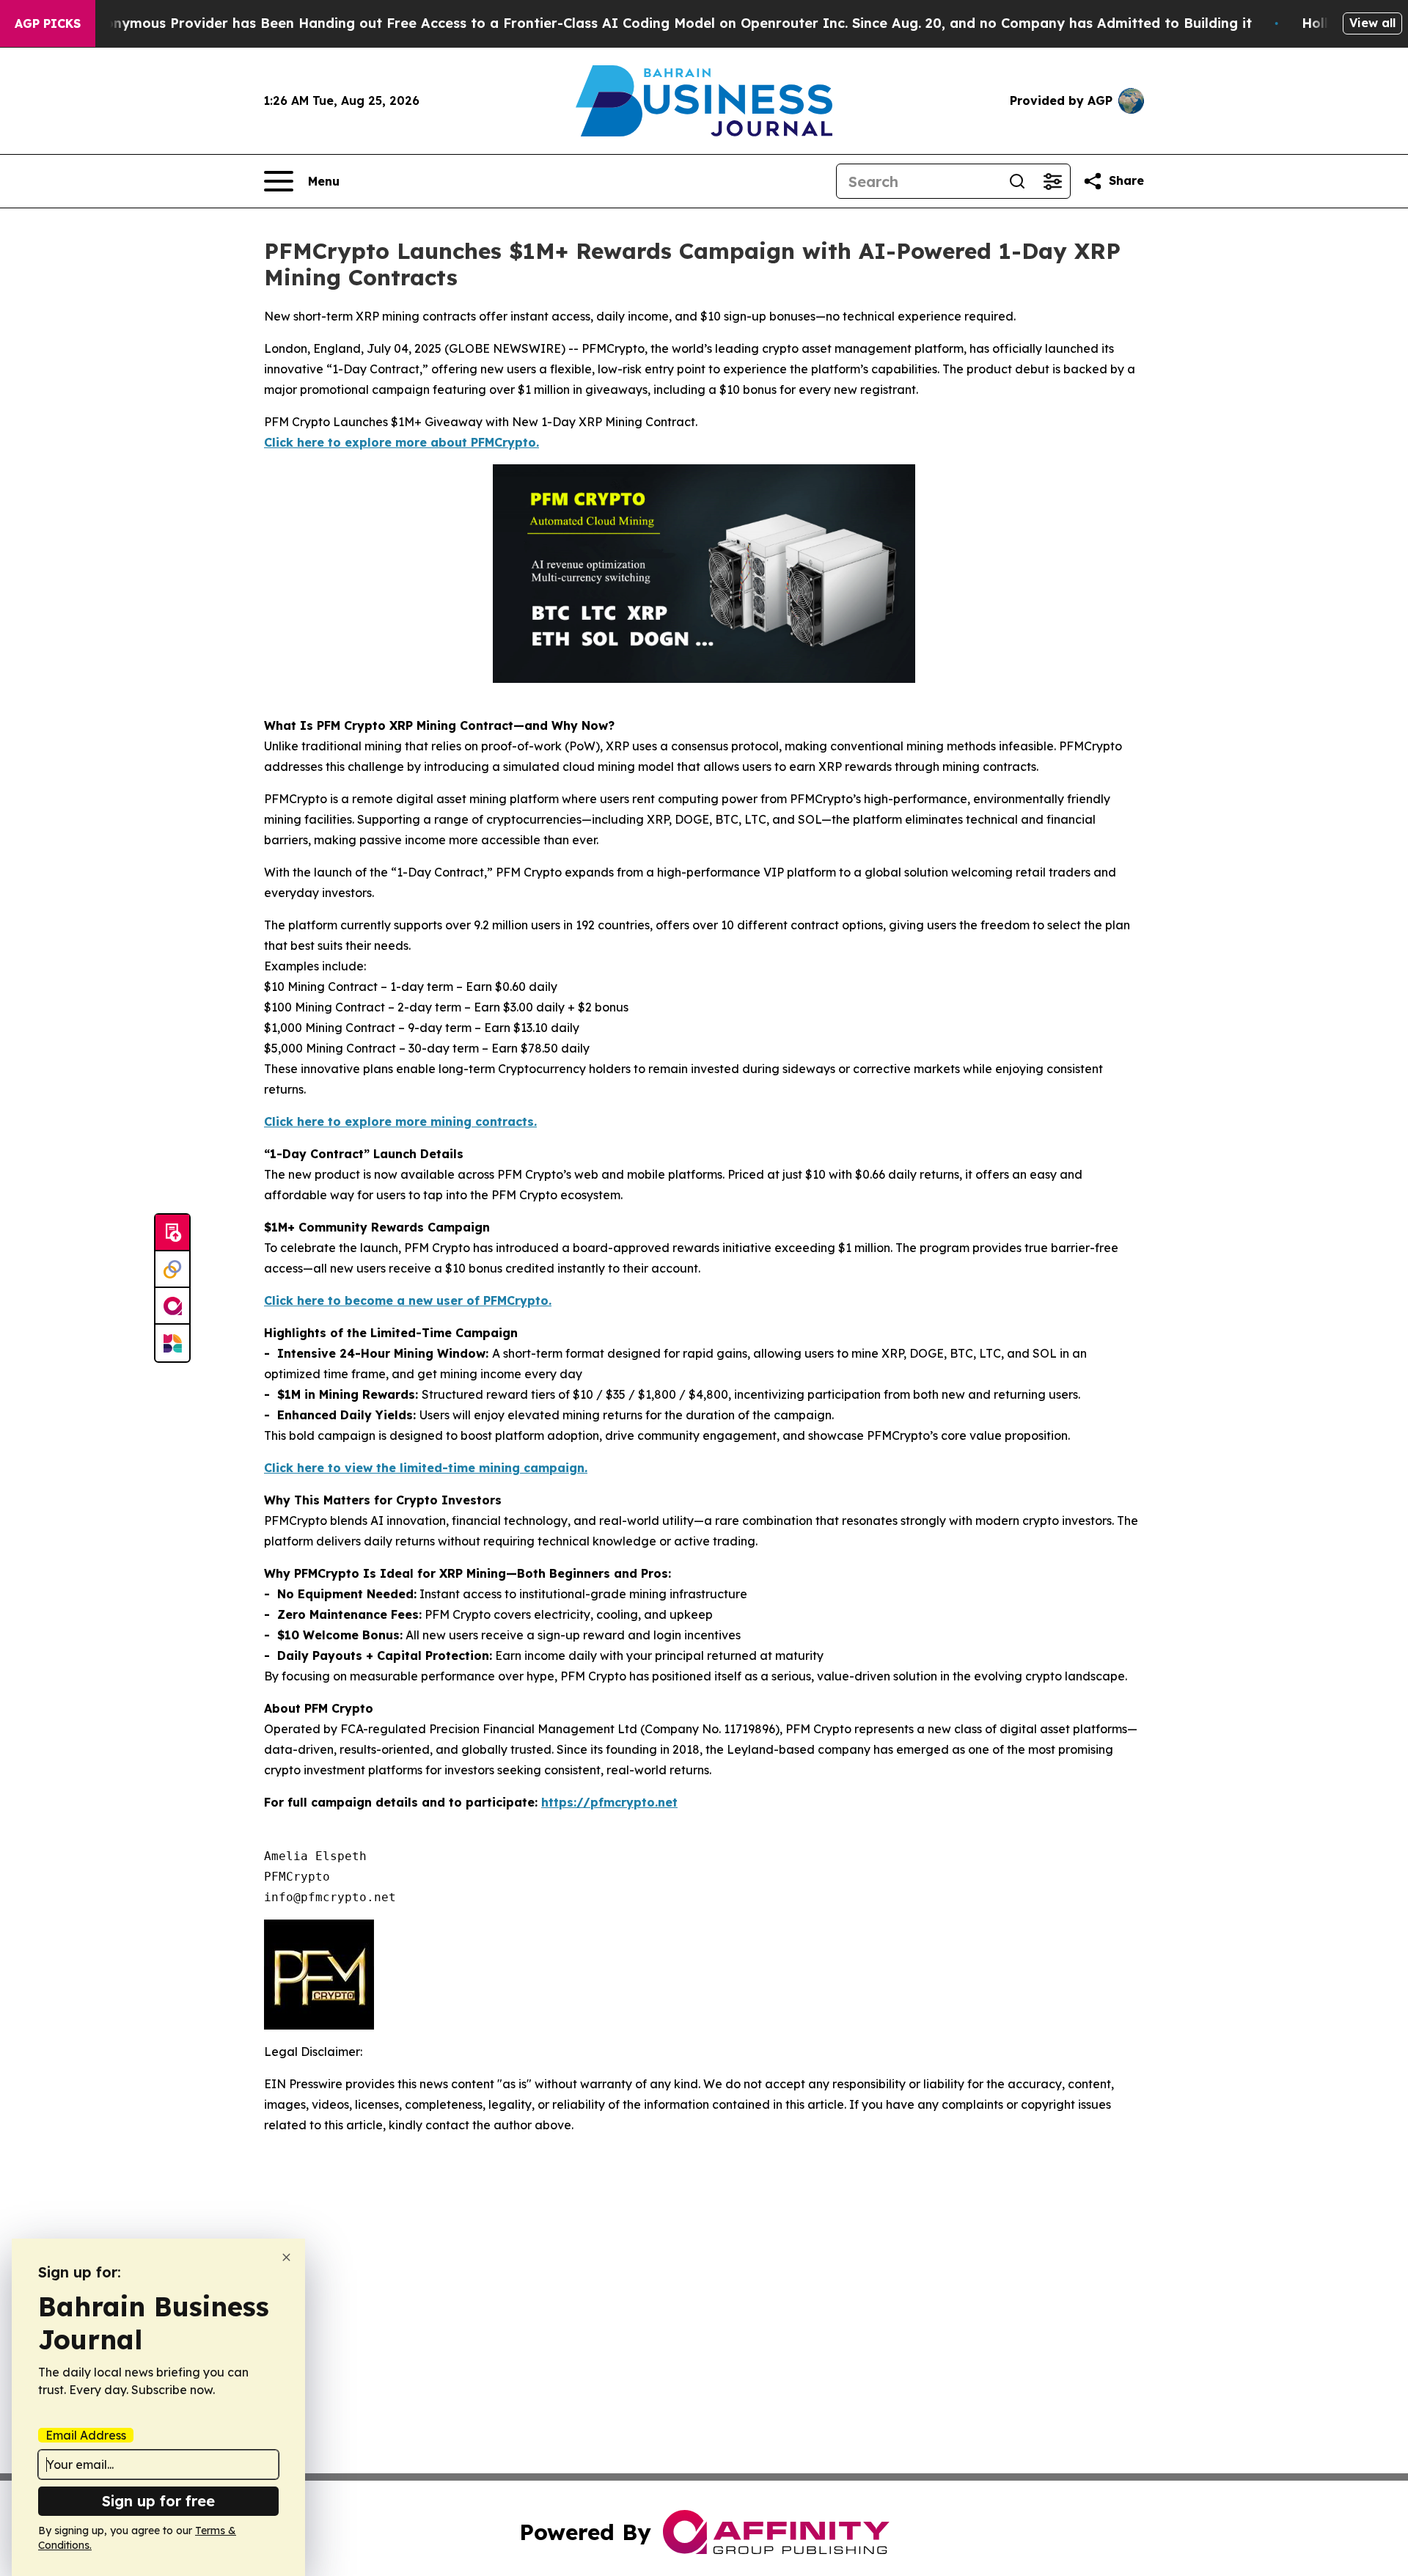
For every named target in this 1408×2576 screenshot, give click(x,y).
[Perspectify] (172, 1270)
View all (1372, 23)
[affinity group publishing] (172, 1306)
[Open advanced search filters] (1052, 181)
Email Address (86, 2435)
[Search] (1017, 181)
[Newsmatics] (172, 1343)
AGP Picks (48, 23)
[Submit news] (172, 1233)
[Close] (286, 2257)
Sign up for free (158, 2501)
